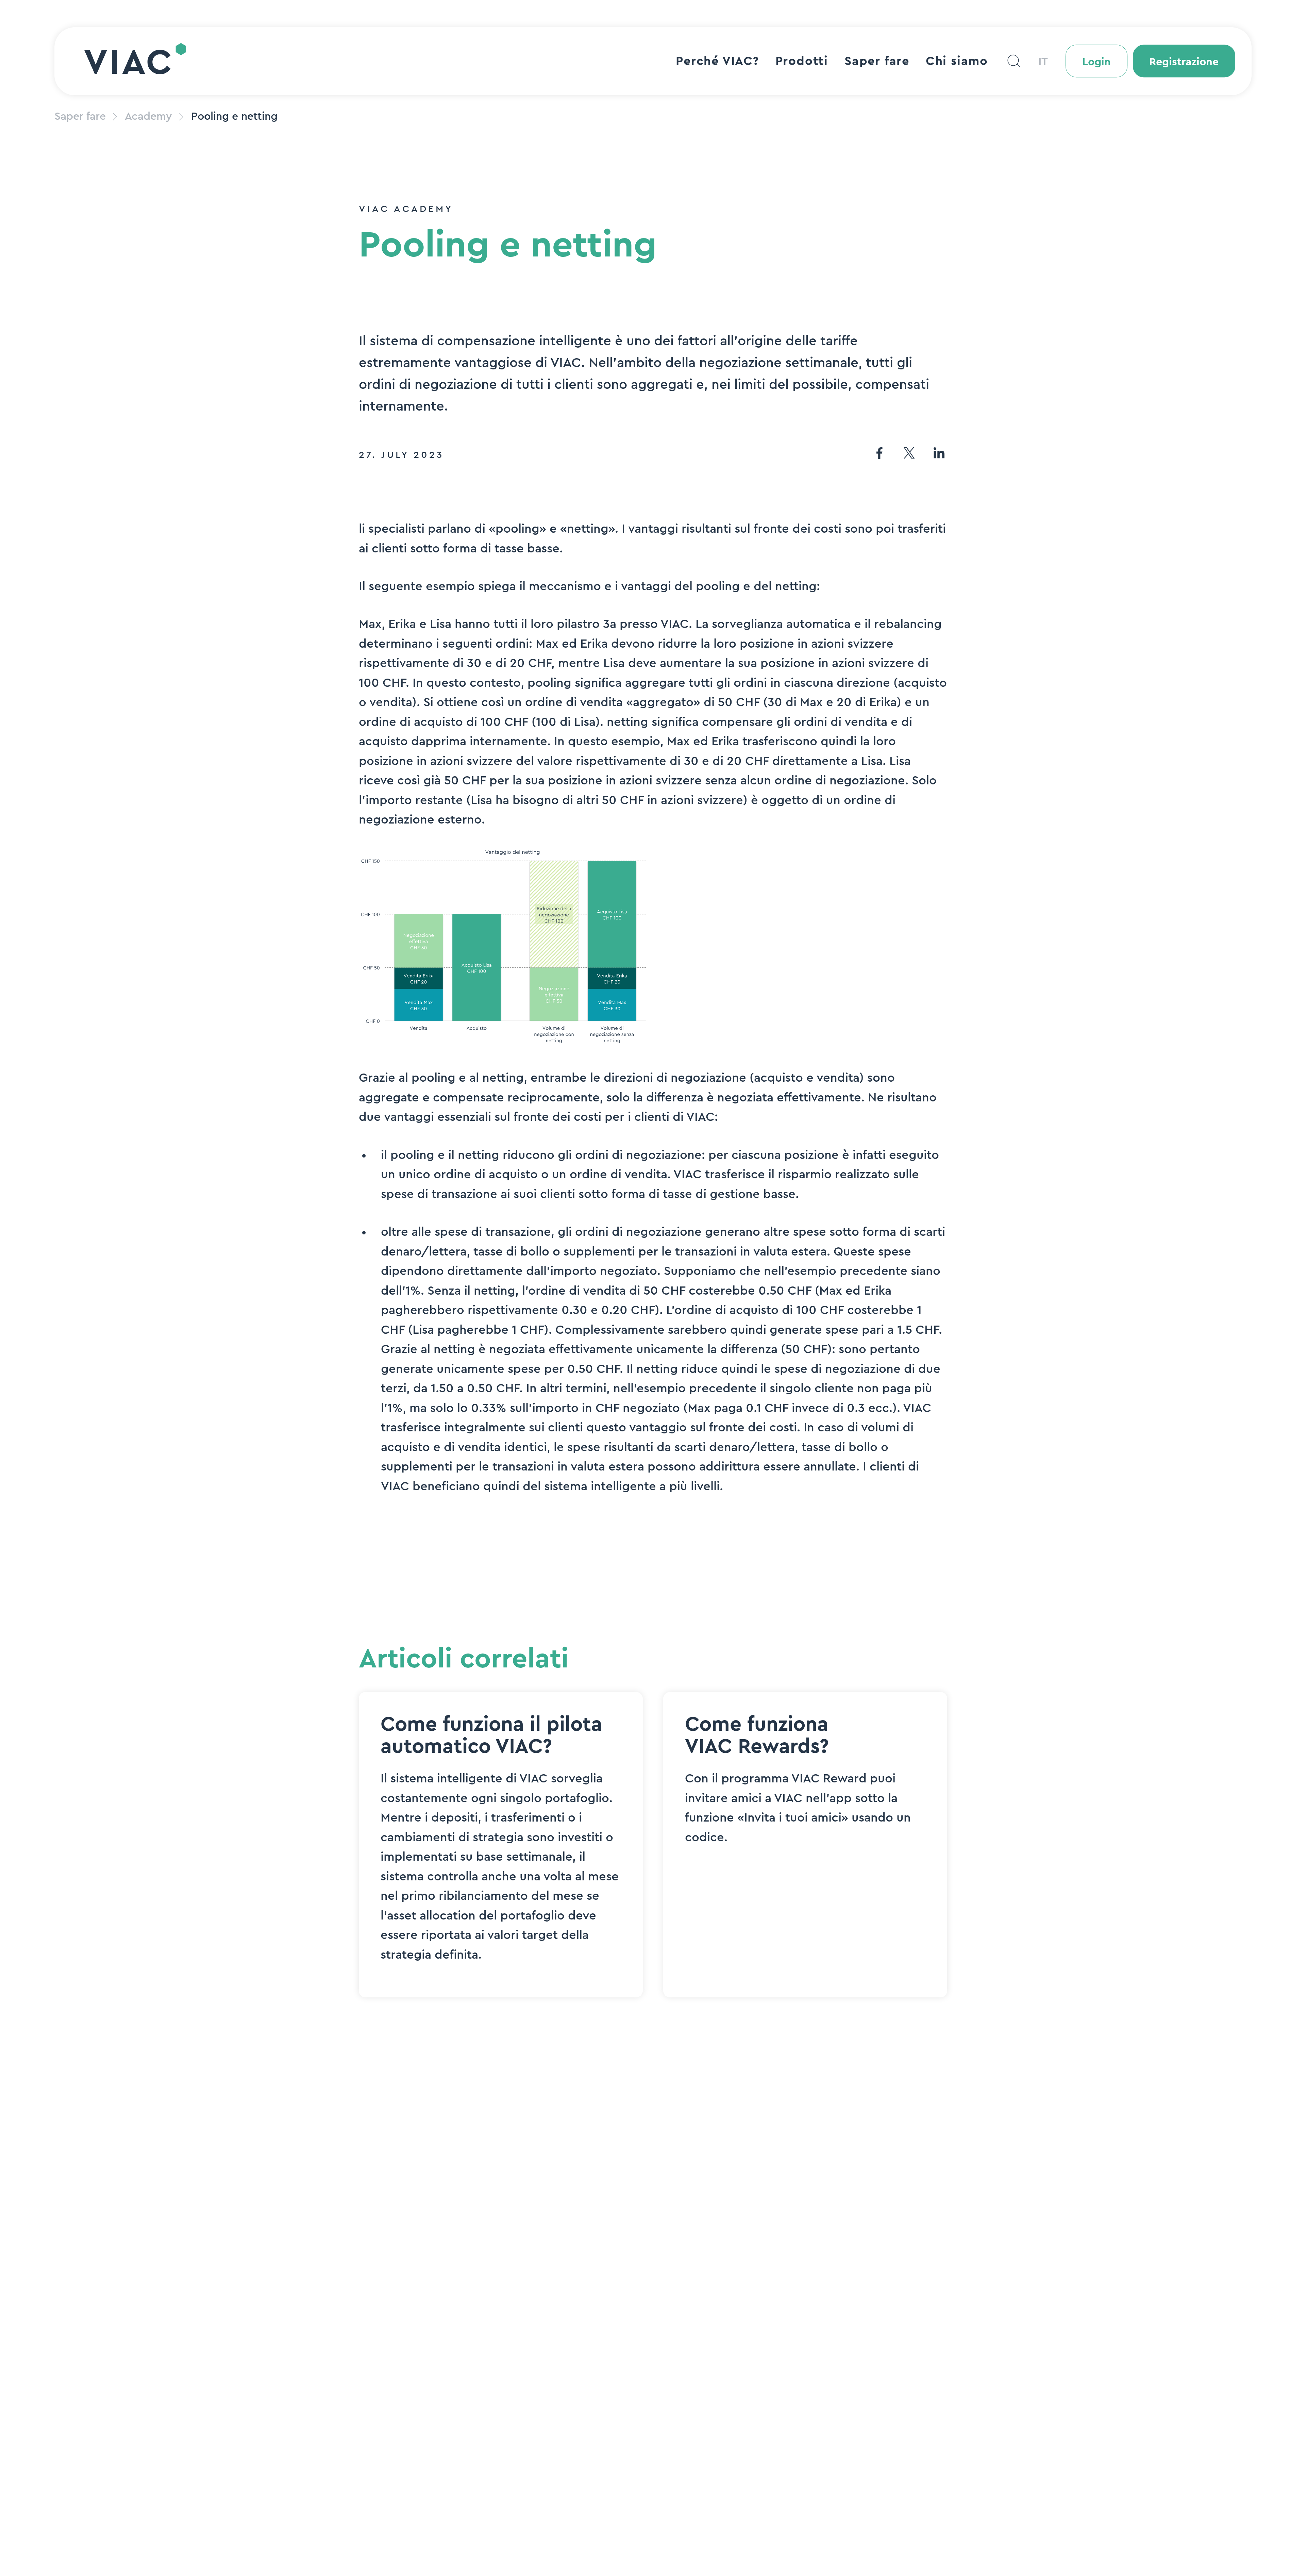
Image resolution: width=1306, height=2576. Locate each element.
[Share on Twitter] (909, 455)
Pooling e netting (234, 116)
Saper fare (80, 116)
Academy (148, 116)
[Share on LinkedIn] (939, 455)
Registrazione (1184, 62)
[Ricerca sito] (1014, 61)
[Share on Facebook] (879, 455)
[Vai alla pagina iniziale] (135, 61)
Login (1096, 62)
